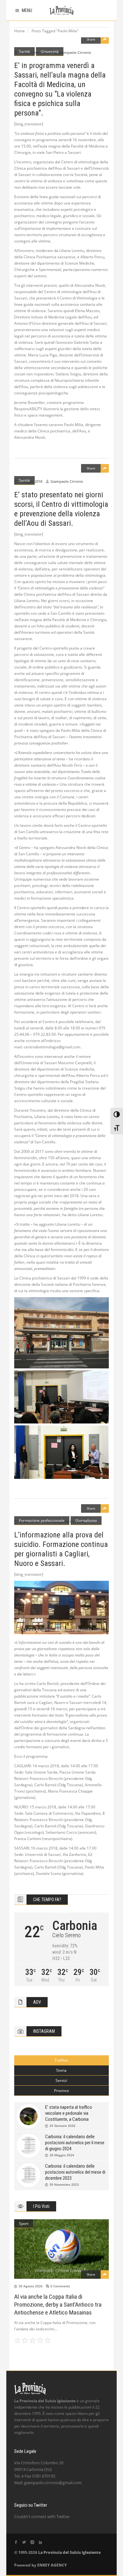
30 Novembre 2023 (64, 2184)
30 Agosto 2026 (31, 2286)
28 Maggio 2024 (62, 2155)
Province (61, 2091)
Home (20, 31)
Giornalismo (86, 1520)
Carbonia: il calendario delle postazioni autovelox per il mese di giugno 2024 (75, 2143)
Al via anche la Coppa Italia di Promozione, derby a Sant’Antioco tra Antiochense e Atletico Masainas (58, 2305)
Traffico (61, 2060)
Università (50, 51)
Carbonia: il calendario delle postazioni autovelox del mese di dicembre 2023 (75, 2172)
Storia (61, 2070)
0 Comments (60, 2286)
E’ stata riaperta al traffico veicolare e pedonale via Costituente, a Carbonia (69, 2113)
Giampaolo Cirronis (75, 52)
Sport (24, 2224)
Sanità (24, 51)
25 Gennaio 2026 (62, 2126)
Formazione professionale (42, 1520)
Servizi (61, 2080)
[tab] (61, 2060)
